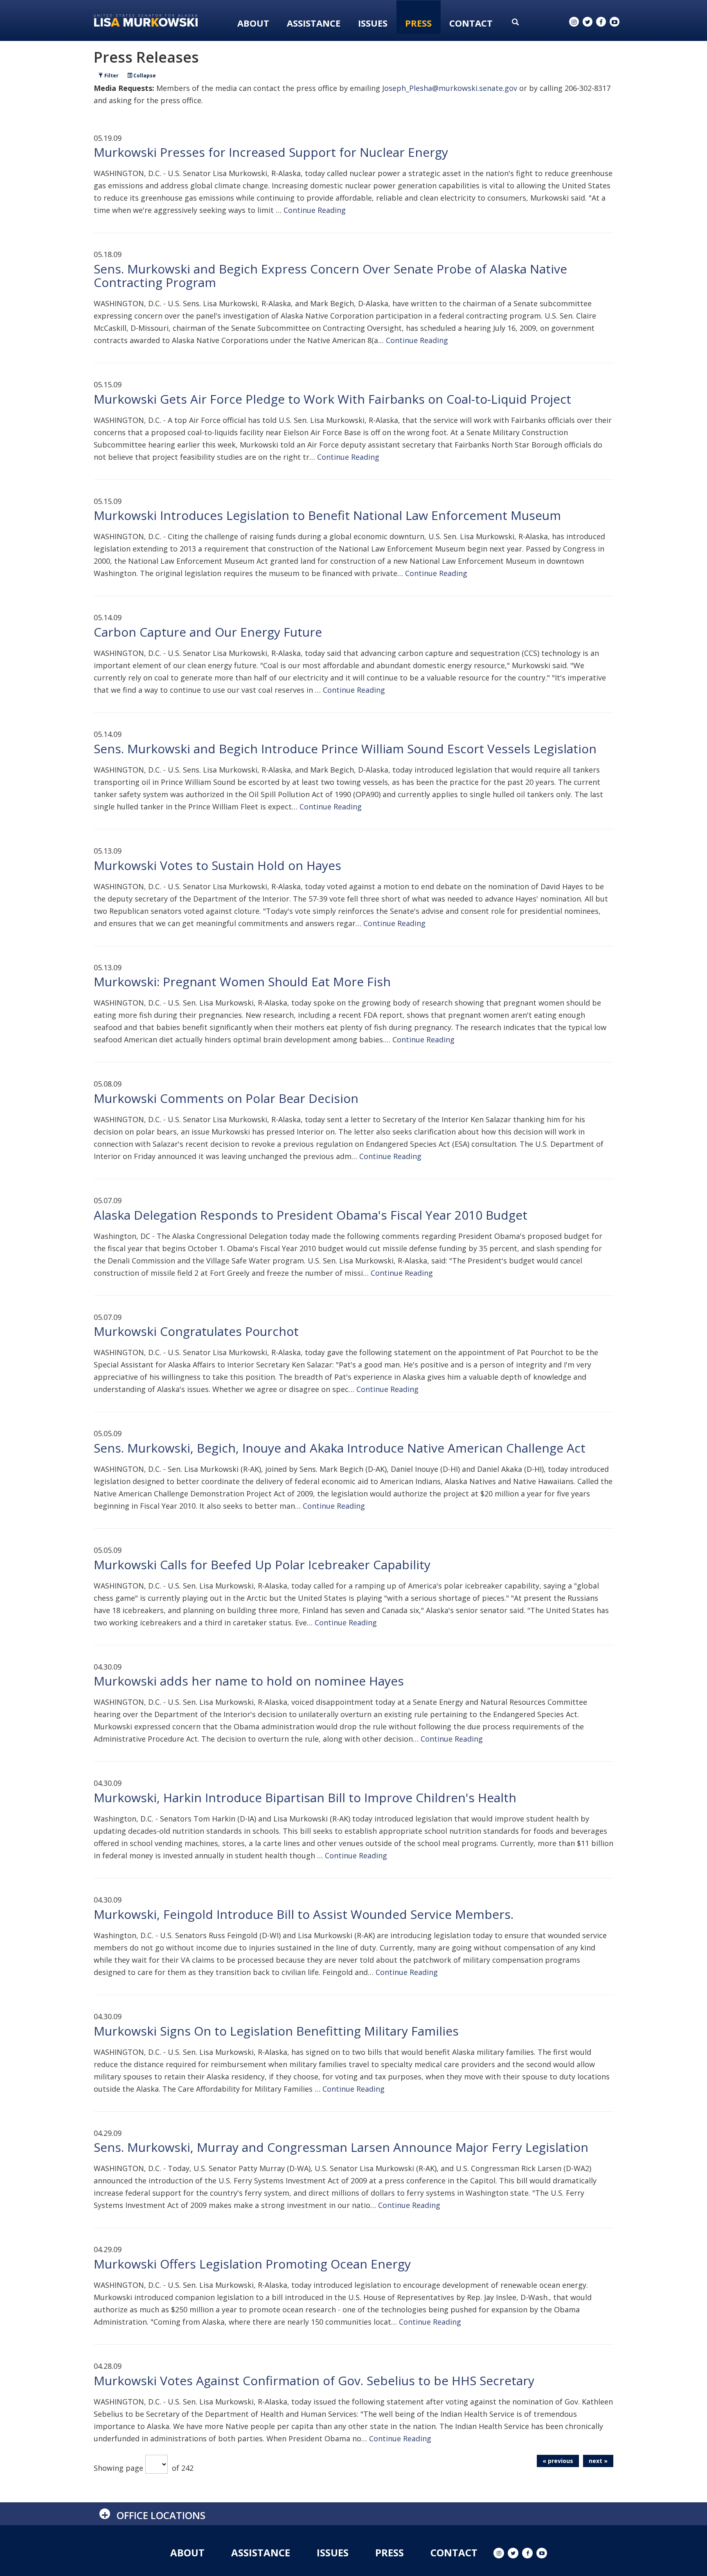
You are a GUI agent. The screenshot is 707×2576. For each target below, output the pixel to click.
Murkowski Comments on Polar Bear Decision (226, 1098)
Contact (471, 23)
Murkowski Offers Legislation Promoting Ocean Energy (252, 2264)
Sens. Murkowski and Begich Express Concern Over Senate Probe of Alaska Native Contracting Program (330, 276)
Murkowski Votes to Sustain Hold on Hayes (217, 865)
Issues (373, 23)
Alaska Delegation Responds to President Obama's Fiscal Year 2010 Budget (311, 1215)
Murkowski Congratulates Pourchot (196, 1331)
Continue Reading (315, 210)
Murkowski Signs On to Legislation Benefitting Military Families (276, 2031)
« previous (558, 2461)
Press (418, 23)
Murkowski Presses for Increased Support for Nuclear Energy (271, 152)
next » (598, 2461)
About (253, 23)
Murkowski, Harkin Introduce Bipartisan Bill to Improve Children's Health (305, 1798)
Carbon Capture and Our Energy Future (208, 632)
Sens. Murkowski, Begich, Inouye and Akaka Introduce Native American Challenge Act (340, 1448)
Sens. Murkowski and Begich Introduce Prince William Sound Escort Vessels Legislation (345, 749)
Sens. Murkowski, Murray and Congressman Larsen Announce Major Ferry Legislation (341, 2147)
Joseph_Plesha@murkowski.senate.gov (450, 88)
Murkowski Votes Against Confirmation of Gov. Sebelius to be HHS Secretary (314, 2381)
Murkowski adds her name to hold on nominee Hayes (249, 1681)
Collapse (144, 76)
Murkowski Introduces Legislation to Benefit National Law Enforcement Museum (327, 515)
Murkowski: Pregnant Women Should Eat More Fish (242, 982)
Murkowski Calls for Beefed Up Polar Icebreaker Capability (262, 1565)
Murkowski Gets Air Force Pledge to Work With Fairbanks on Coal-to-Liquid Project (332, 399)
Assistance (314, 23)
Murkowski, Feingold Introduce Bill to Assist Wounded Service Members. (304, 1914)
